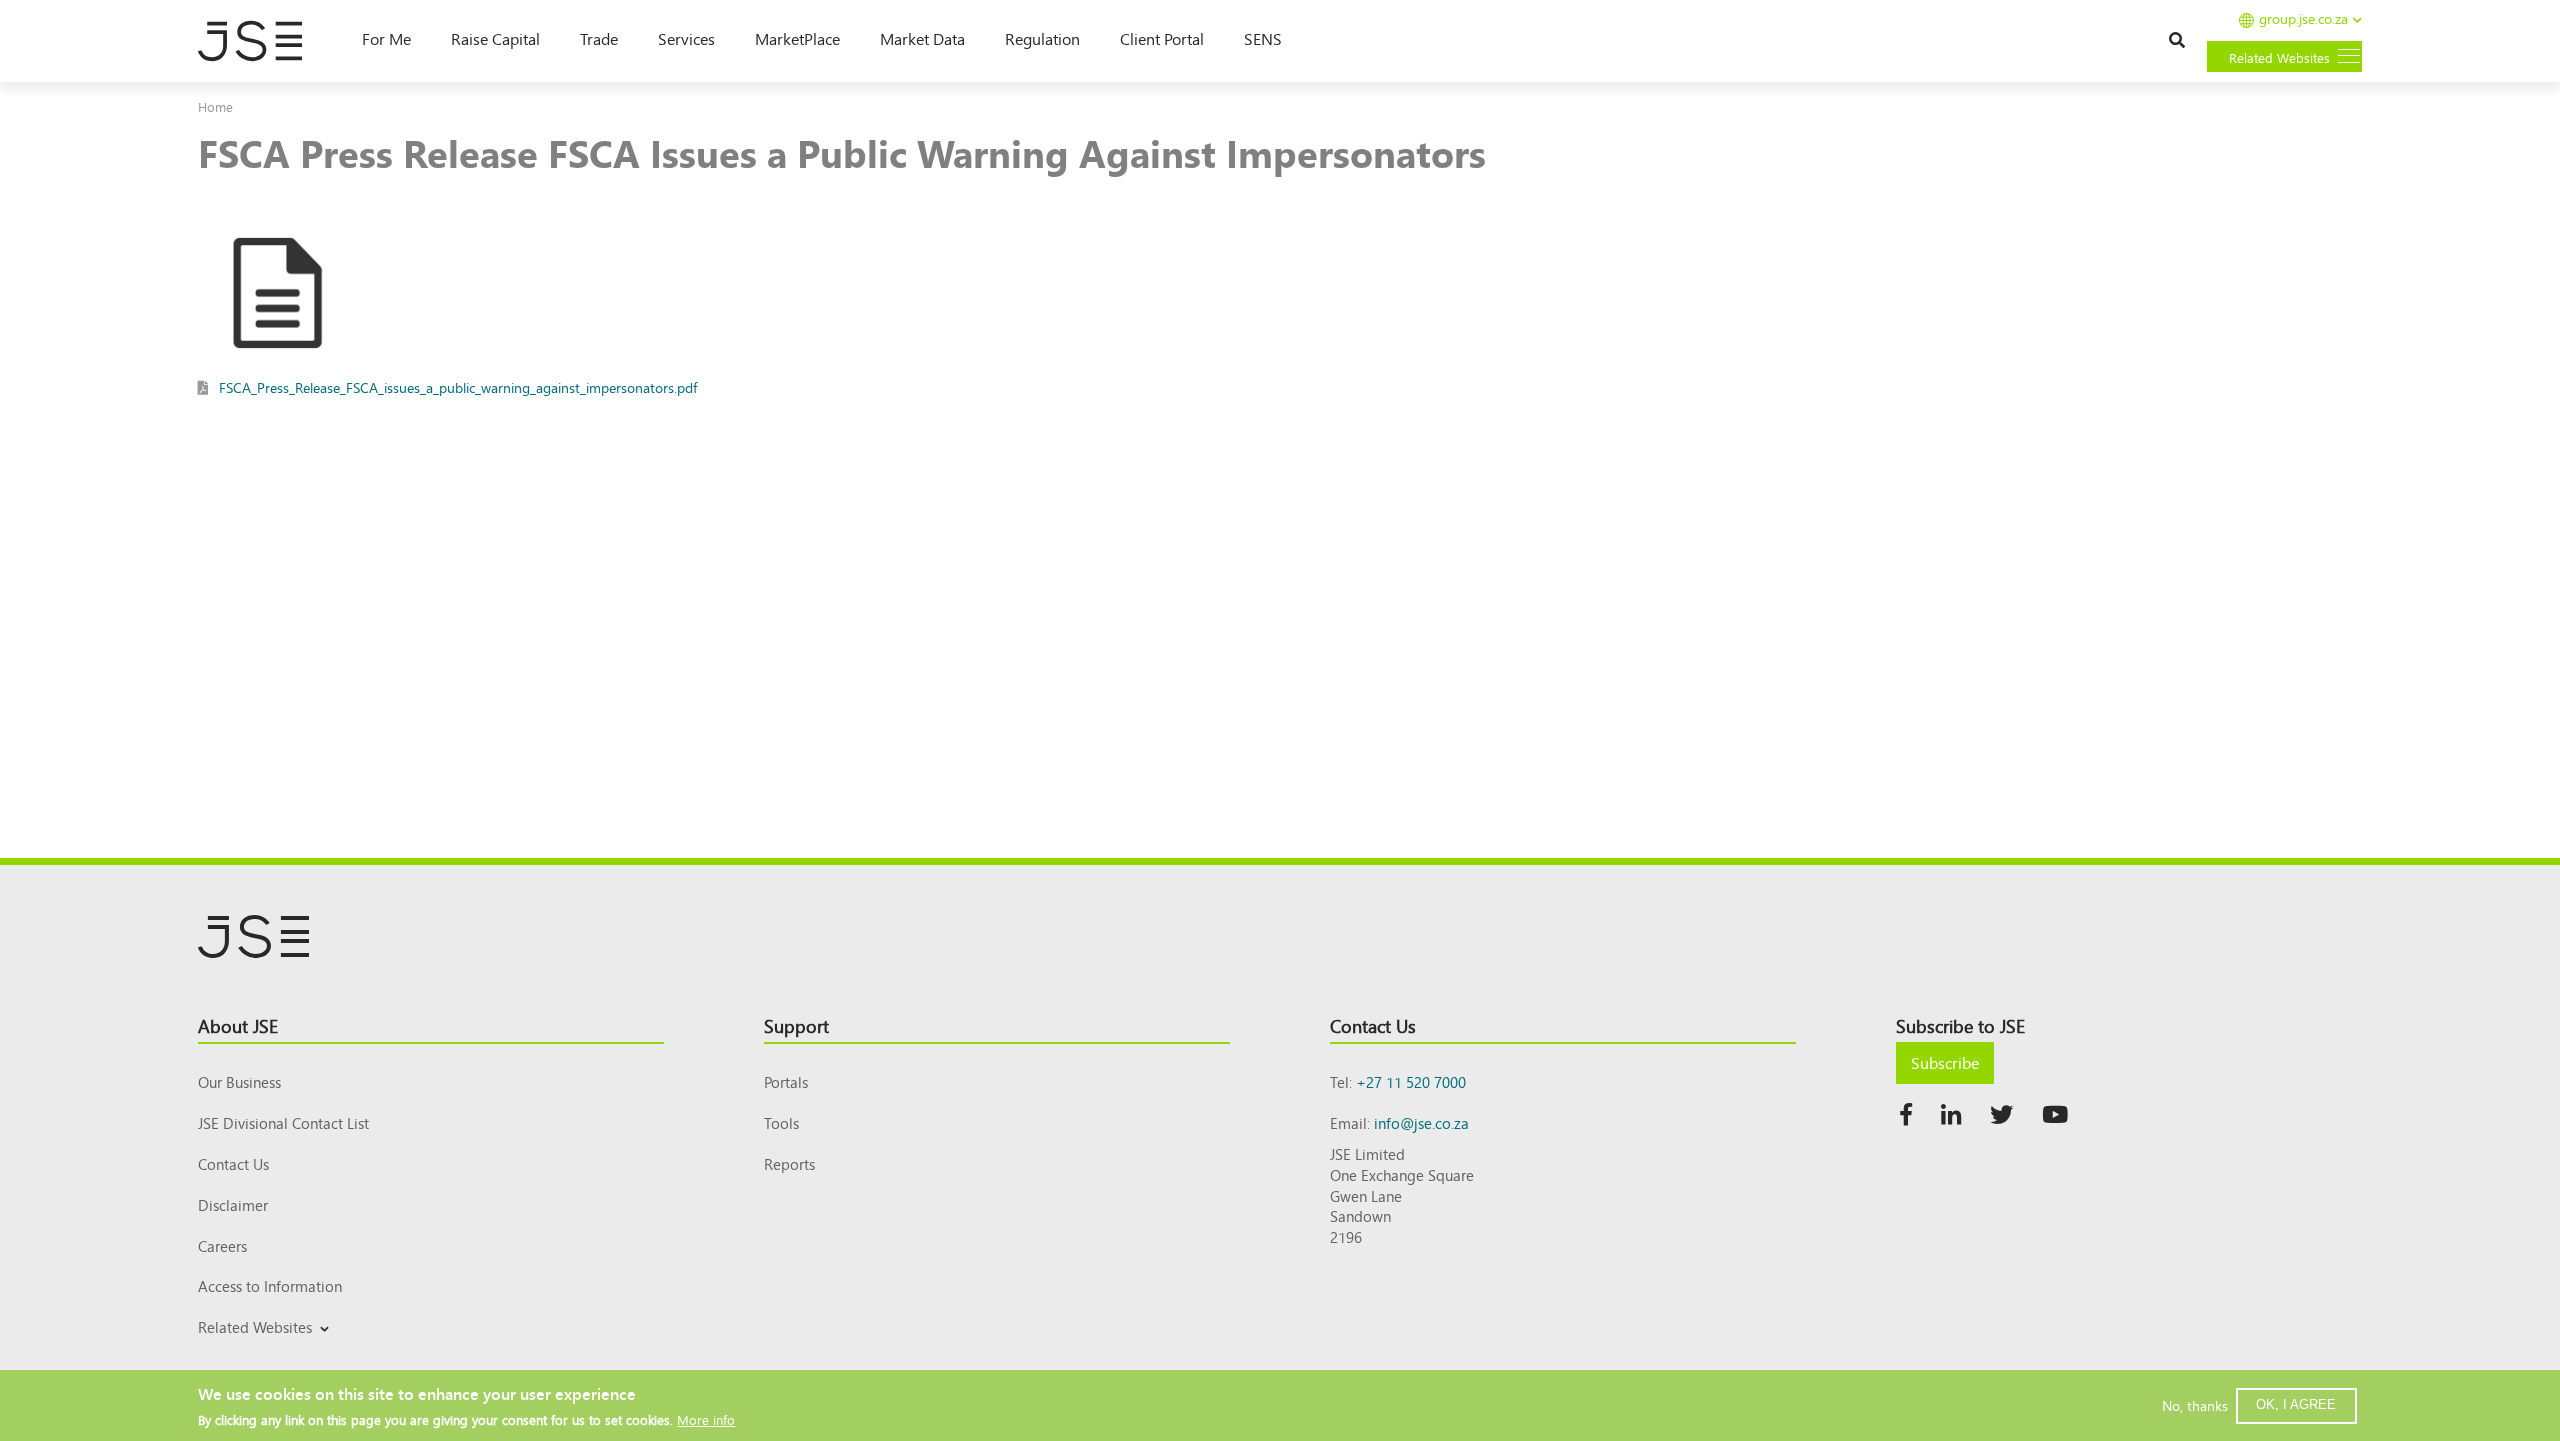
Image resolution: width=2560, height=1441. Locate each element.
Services (686, 38)
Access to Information (270, 1285)
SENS (1263, 38)
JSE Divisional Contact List (283, 1122)
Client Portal (1162, 38)
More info (706, 1418)
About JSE (238, 1025)
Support (796, 1025)
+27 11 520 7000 (1411, 1081)
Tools (781, 1122)
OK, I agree (2296, 1404)
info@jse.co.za (1421, 1122)
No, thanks (2195, 1405)
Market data (922, 38)
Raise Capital (495, 38)
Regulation (1042, 38)
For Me (386, 38)
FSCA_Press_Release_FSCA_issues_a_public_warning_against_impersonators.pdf (458, 387)
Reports (789, 1163)
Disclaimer (233, 1204)
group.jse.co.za (2303, 19)
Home (215, 106)
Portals (786, 1081)
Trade (599, 38)
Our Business (239, 1081)
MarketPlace (797, 38)
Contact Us (233, 1163)
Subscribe (1945, 1062)
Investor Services (246, 1350)
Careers (222, 1245)
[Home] (260, 41)
